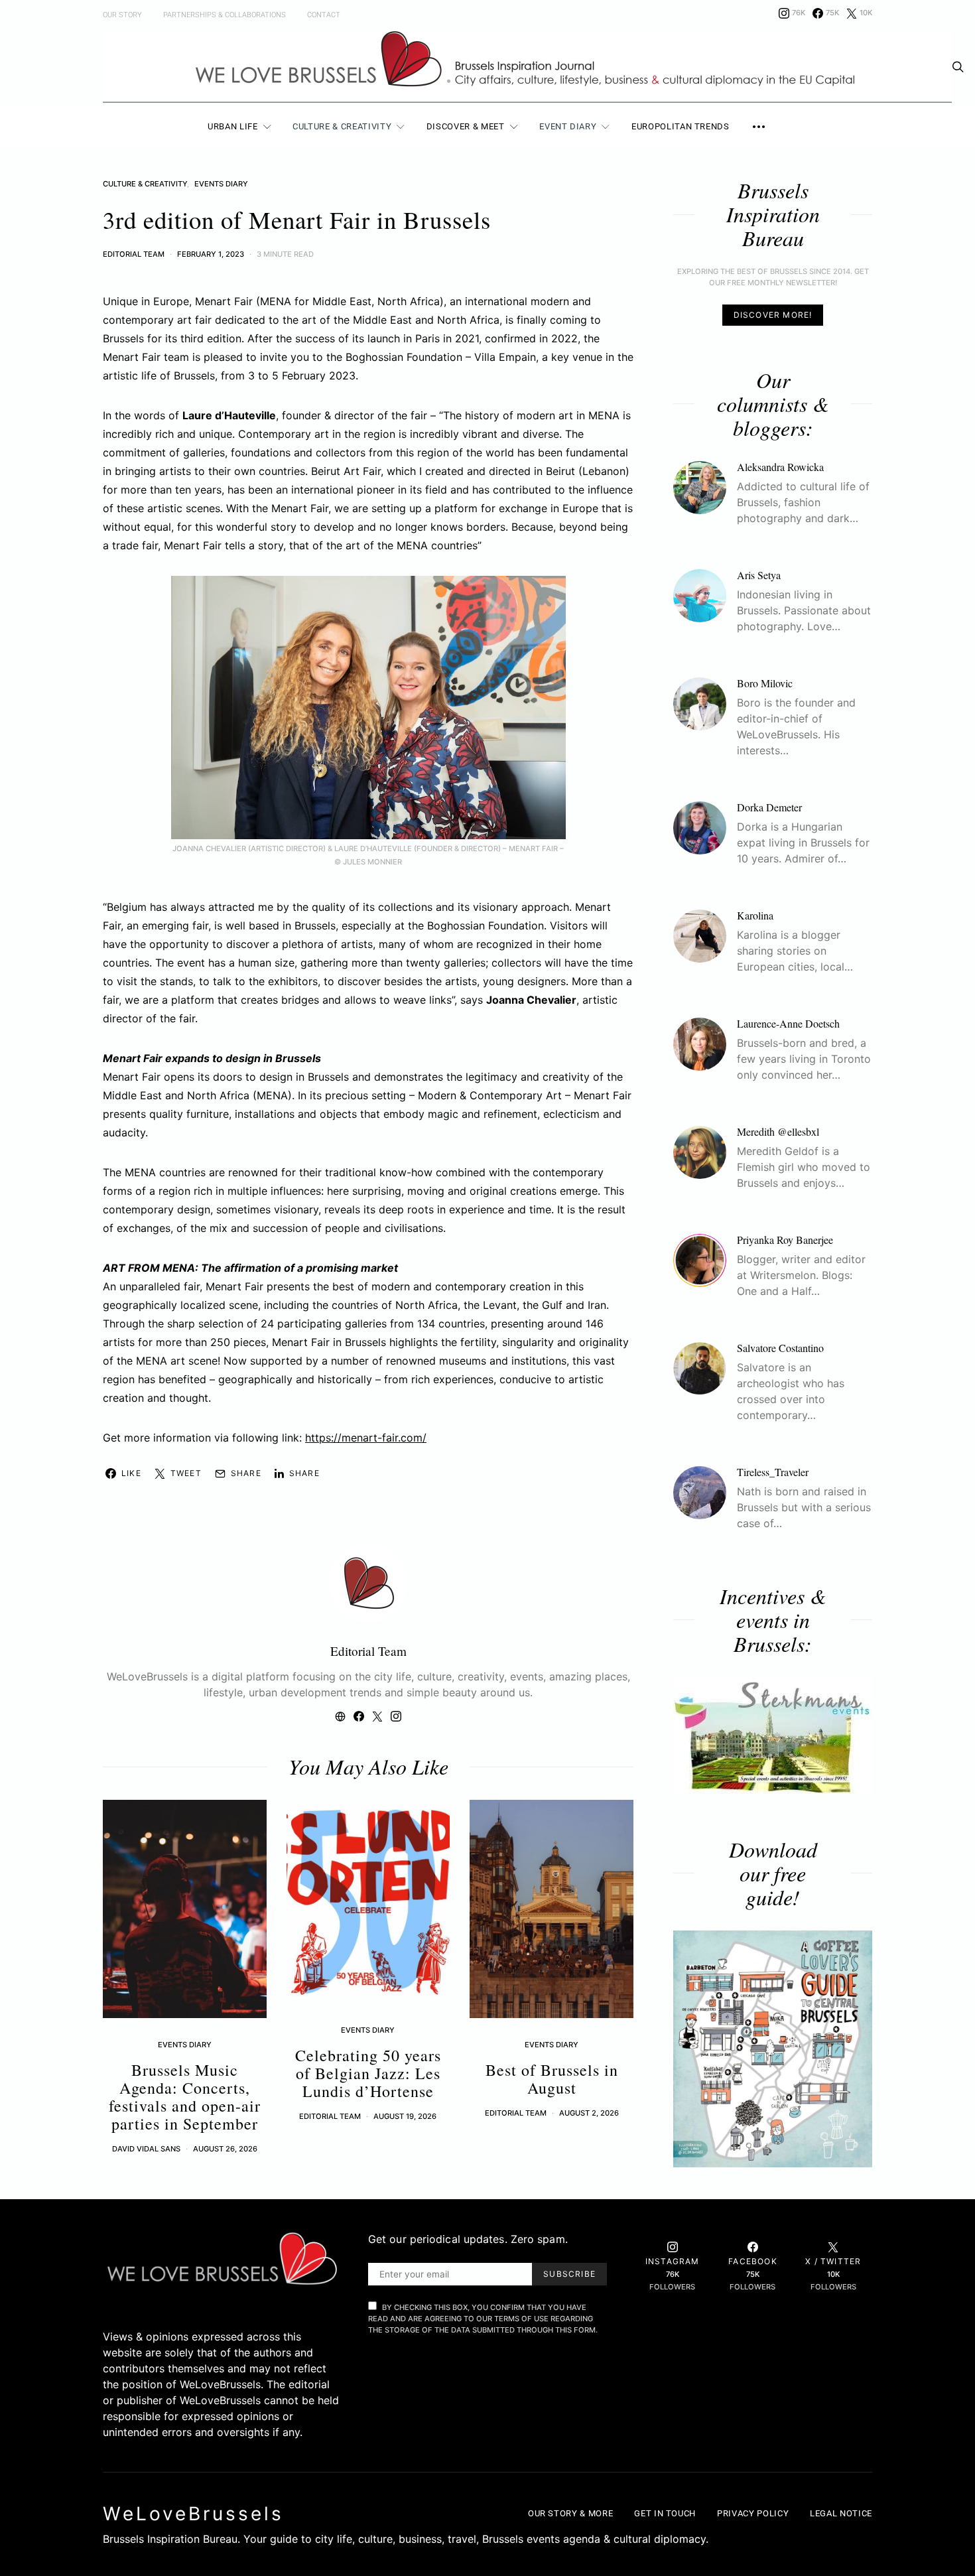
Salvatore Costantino (780, 1348)
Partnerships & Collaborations (225, 15)
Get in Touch (665, 2513)
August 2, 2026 (589, 2113)
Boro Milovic (765, 683)
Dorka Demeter (769, 807)
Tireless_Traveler (773, 1472)
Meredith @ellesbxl (778, 1131)
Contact (324, 15)
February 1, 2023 (211, 254)
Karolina (755, 915)
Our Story (122, 15)
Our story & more (570, 2513)
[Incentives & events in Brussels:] (773, 1736)
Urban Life (233, 126)
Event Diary (568, 126)
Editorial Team (134, 254)
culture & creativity (145, 184)
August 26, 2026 (225, 2149)
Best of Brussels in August (552, 2079)
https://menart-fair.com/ (366, 1438)
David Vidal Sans (146, 2149)
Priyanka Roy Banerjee (785, 1240)
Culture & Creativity (342, 126)
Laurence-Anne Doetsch (788, 1023)
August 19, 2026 (405, 2116)
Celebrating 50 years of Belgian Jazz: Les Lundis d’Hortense (368, 2073)
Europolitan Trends (681, 126)
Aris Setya (759, 575)
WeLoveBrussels (193, 2514)
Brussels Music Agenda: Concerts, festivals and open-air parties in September (185, 2097)
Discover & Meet (466, 126)
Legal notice (841, 2513)
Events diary (221, 184)
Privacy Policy (753, 2513)
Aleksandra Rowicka (780, 467)
